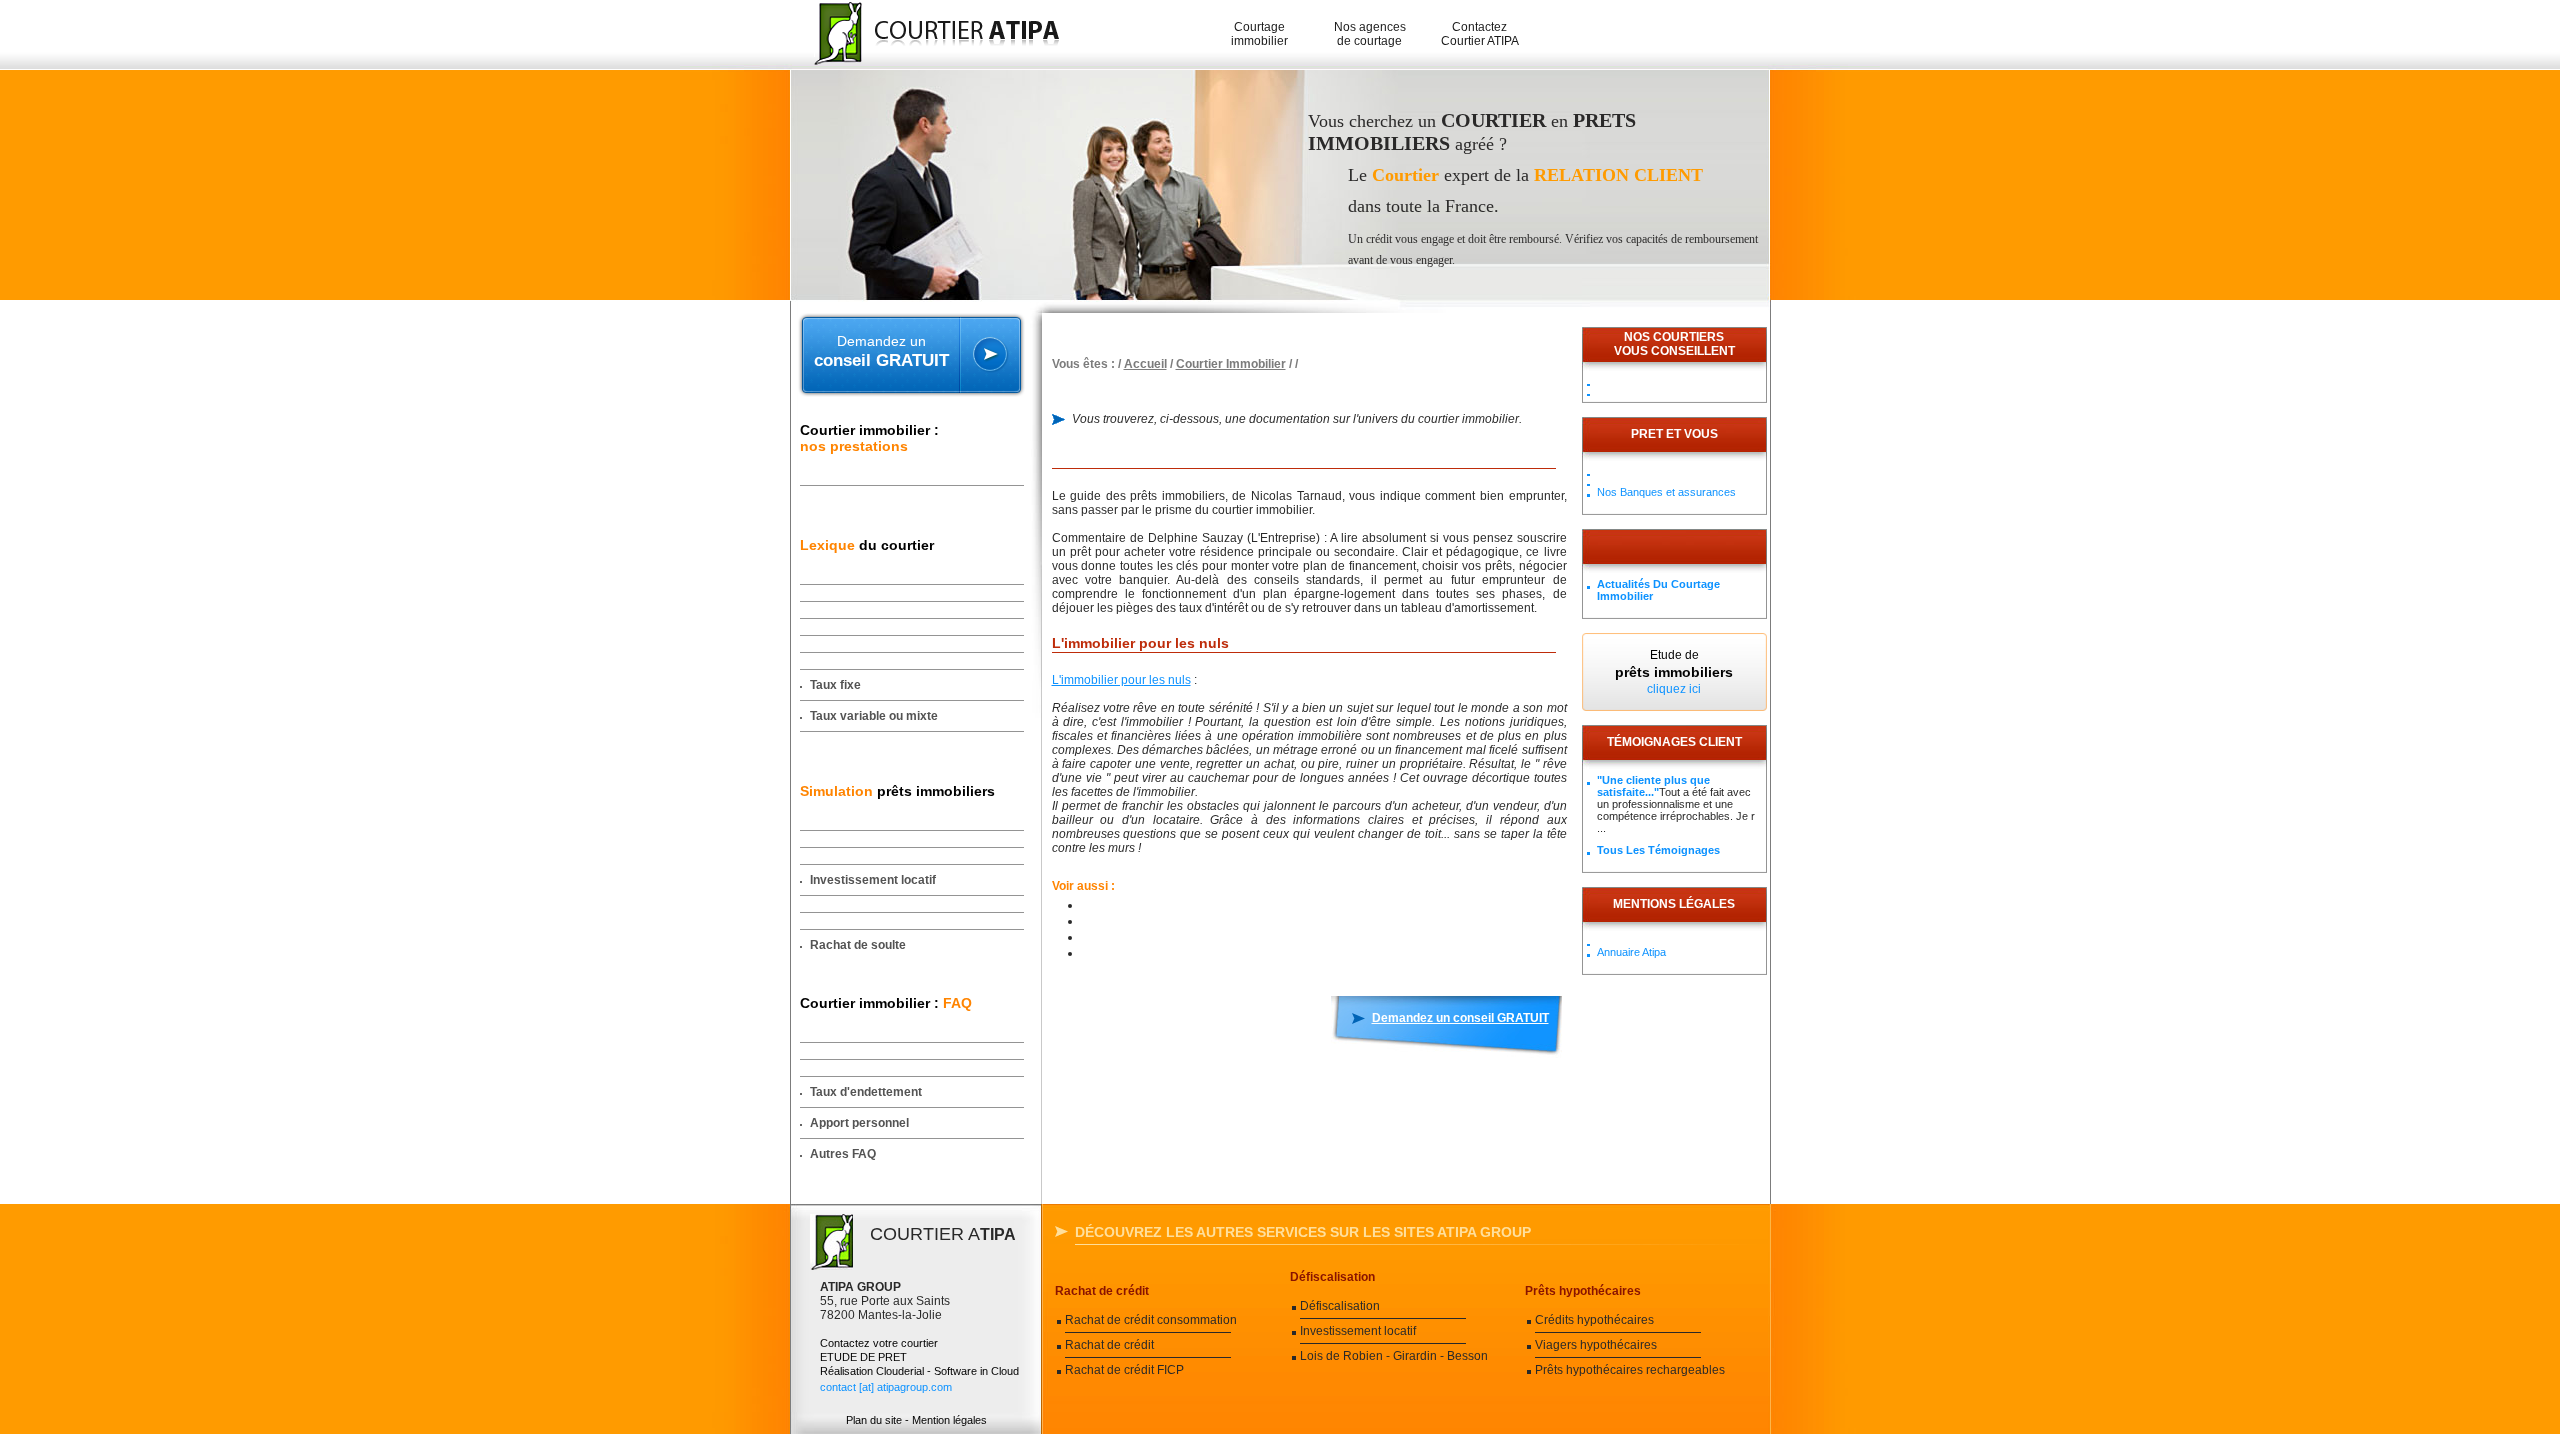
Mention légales (949, 1420)
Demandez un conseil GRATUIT (1460, 1018)
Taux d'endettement (866, 1092)
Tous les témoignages (1658, 850)
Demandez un (881, 351)
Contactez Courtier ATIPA (1480, 34)
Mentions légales (1674, 904)
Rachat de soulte (858, 945)
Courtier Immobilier (1231, 364)
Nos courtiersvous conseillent (1674, 344)
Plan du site (874, 1420)
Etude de (1674, 672)
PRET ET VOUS (1674, 434)
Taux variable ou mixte (874, 716)
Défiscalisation (1332, 1277)
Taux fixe (835, 685)
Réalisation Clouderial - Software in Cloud (919, 1371)
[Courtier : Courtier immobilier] (927, 35)
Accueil (1145, 364)
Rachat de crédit (1102, 1291)
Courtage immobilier (1259, 34)
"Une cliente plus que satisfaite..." (1653, 786)
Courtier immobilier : (869, 438)
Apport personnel (859, 1123)
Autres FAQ (843, 1154)
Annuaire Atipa (1631, 952)
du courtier (867, 545)
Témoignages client (1674, 742)
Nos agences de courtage (1370, 34)
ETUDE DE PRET (863, 1357)
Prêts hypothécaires (1583, 1291)
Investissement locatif (873, 880)
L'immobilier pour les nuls (1121, 680)
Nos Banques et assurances (1666, 492)
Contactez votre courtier (879, 1343)
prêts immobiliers (897, 791)
